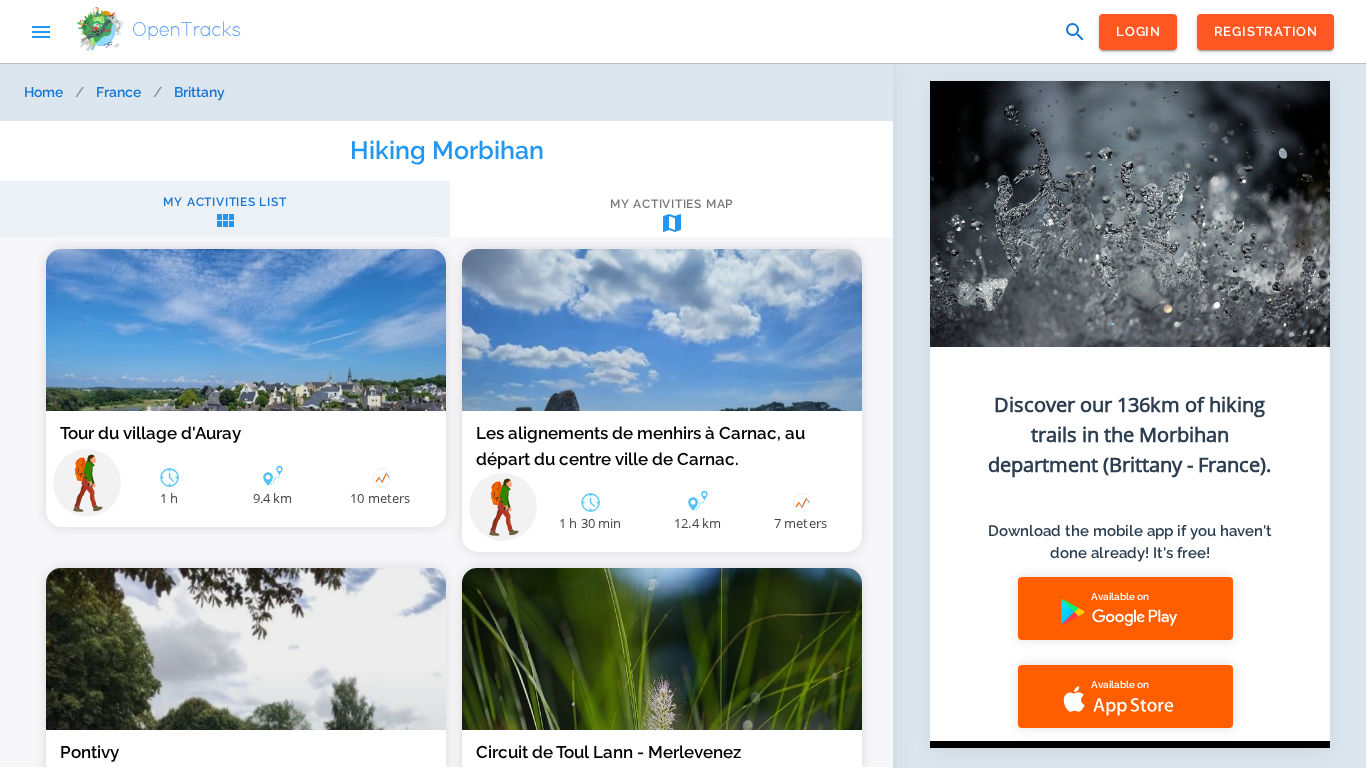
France (118, 92)
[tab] (225, 214)
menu (41, 32)
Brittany (199, 92)
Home (43, 92)
